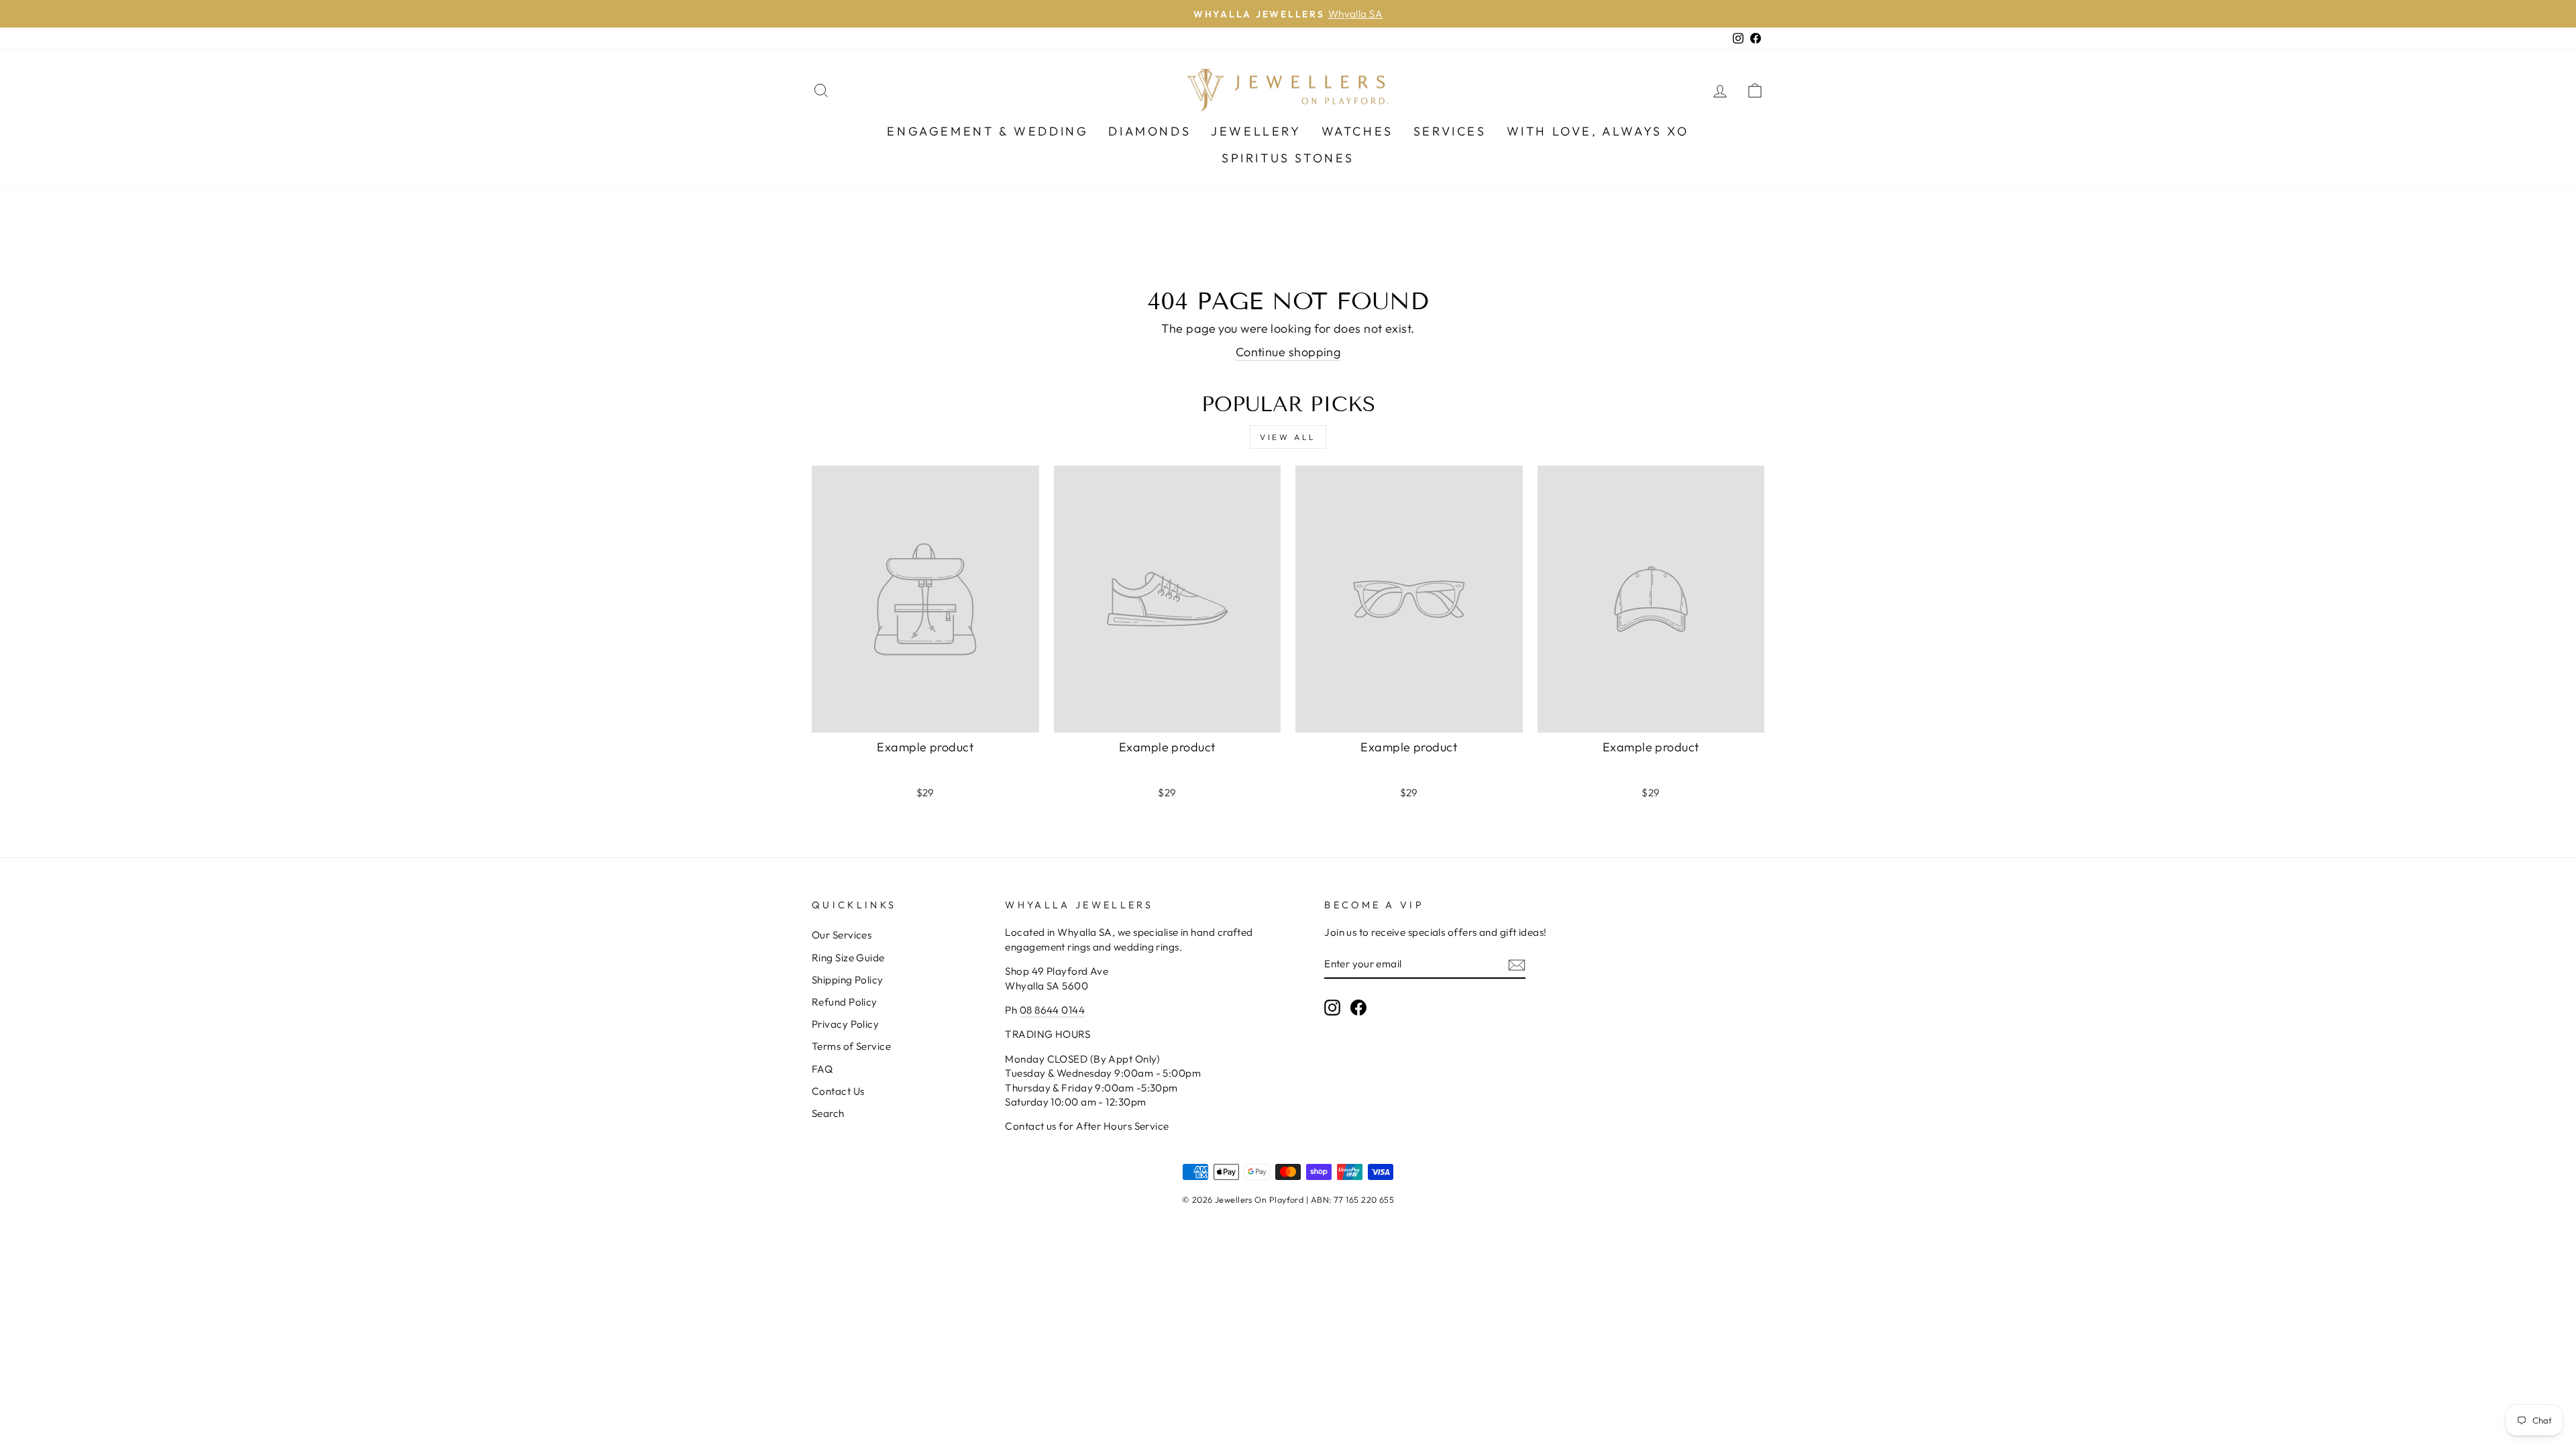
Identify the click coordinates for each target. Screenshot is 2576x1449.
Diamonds (1149, 131)
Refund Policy (845, 1002)
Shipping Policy (848, 980)
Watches (1357, 131)
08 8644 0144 (1052, 1010)
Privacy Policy (845, 1024)
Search (828, 1113)
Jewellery (1256, 131)
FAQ (822, 1069)
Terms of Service (851, 1046)
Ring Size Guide (848, 958)
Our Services (842, 935)
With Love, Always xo (1598, 131)
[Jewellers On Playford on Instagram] (1332, 1007)
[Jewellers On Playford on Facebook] (1358, 1007)
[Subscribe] (1517, 964)
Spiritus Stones (1288, 158)
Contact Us (838, 1091)
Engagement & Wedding (987, 131)
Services (1450, 131)
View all (1288, 437)
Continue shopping (1288, 352)
